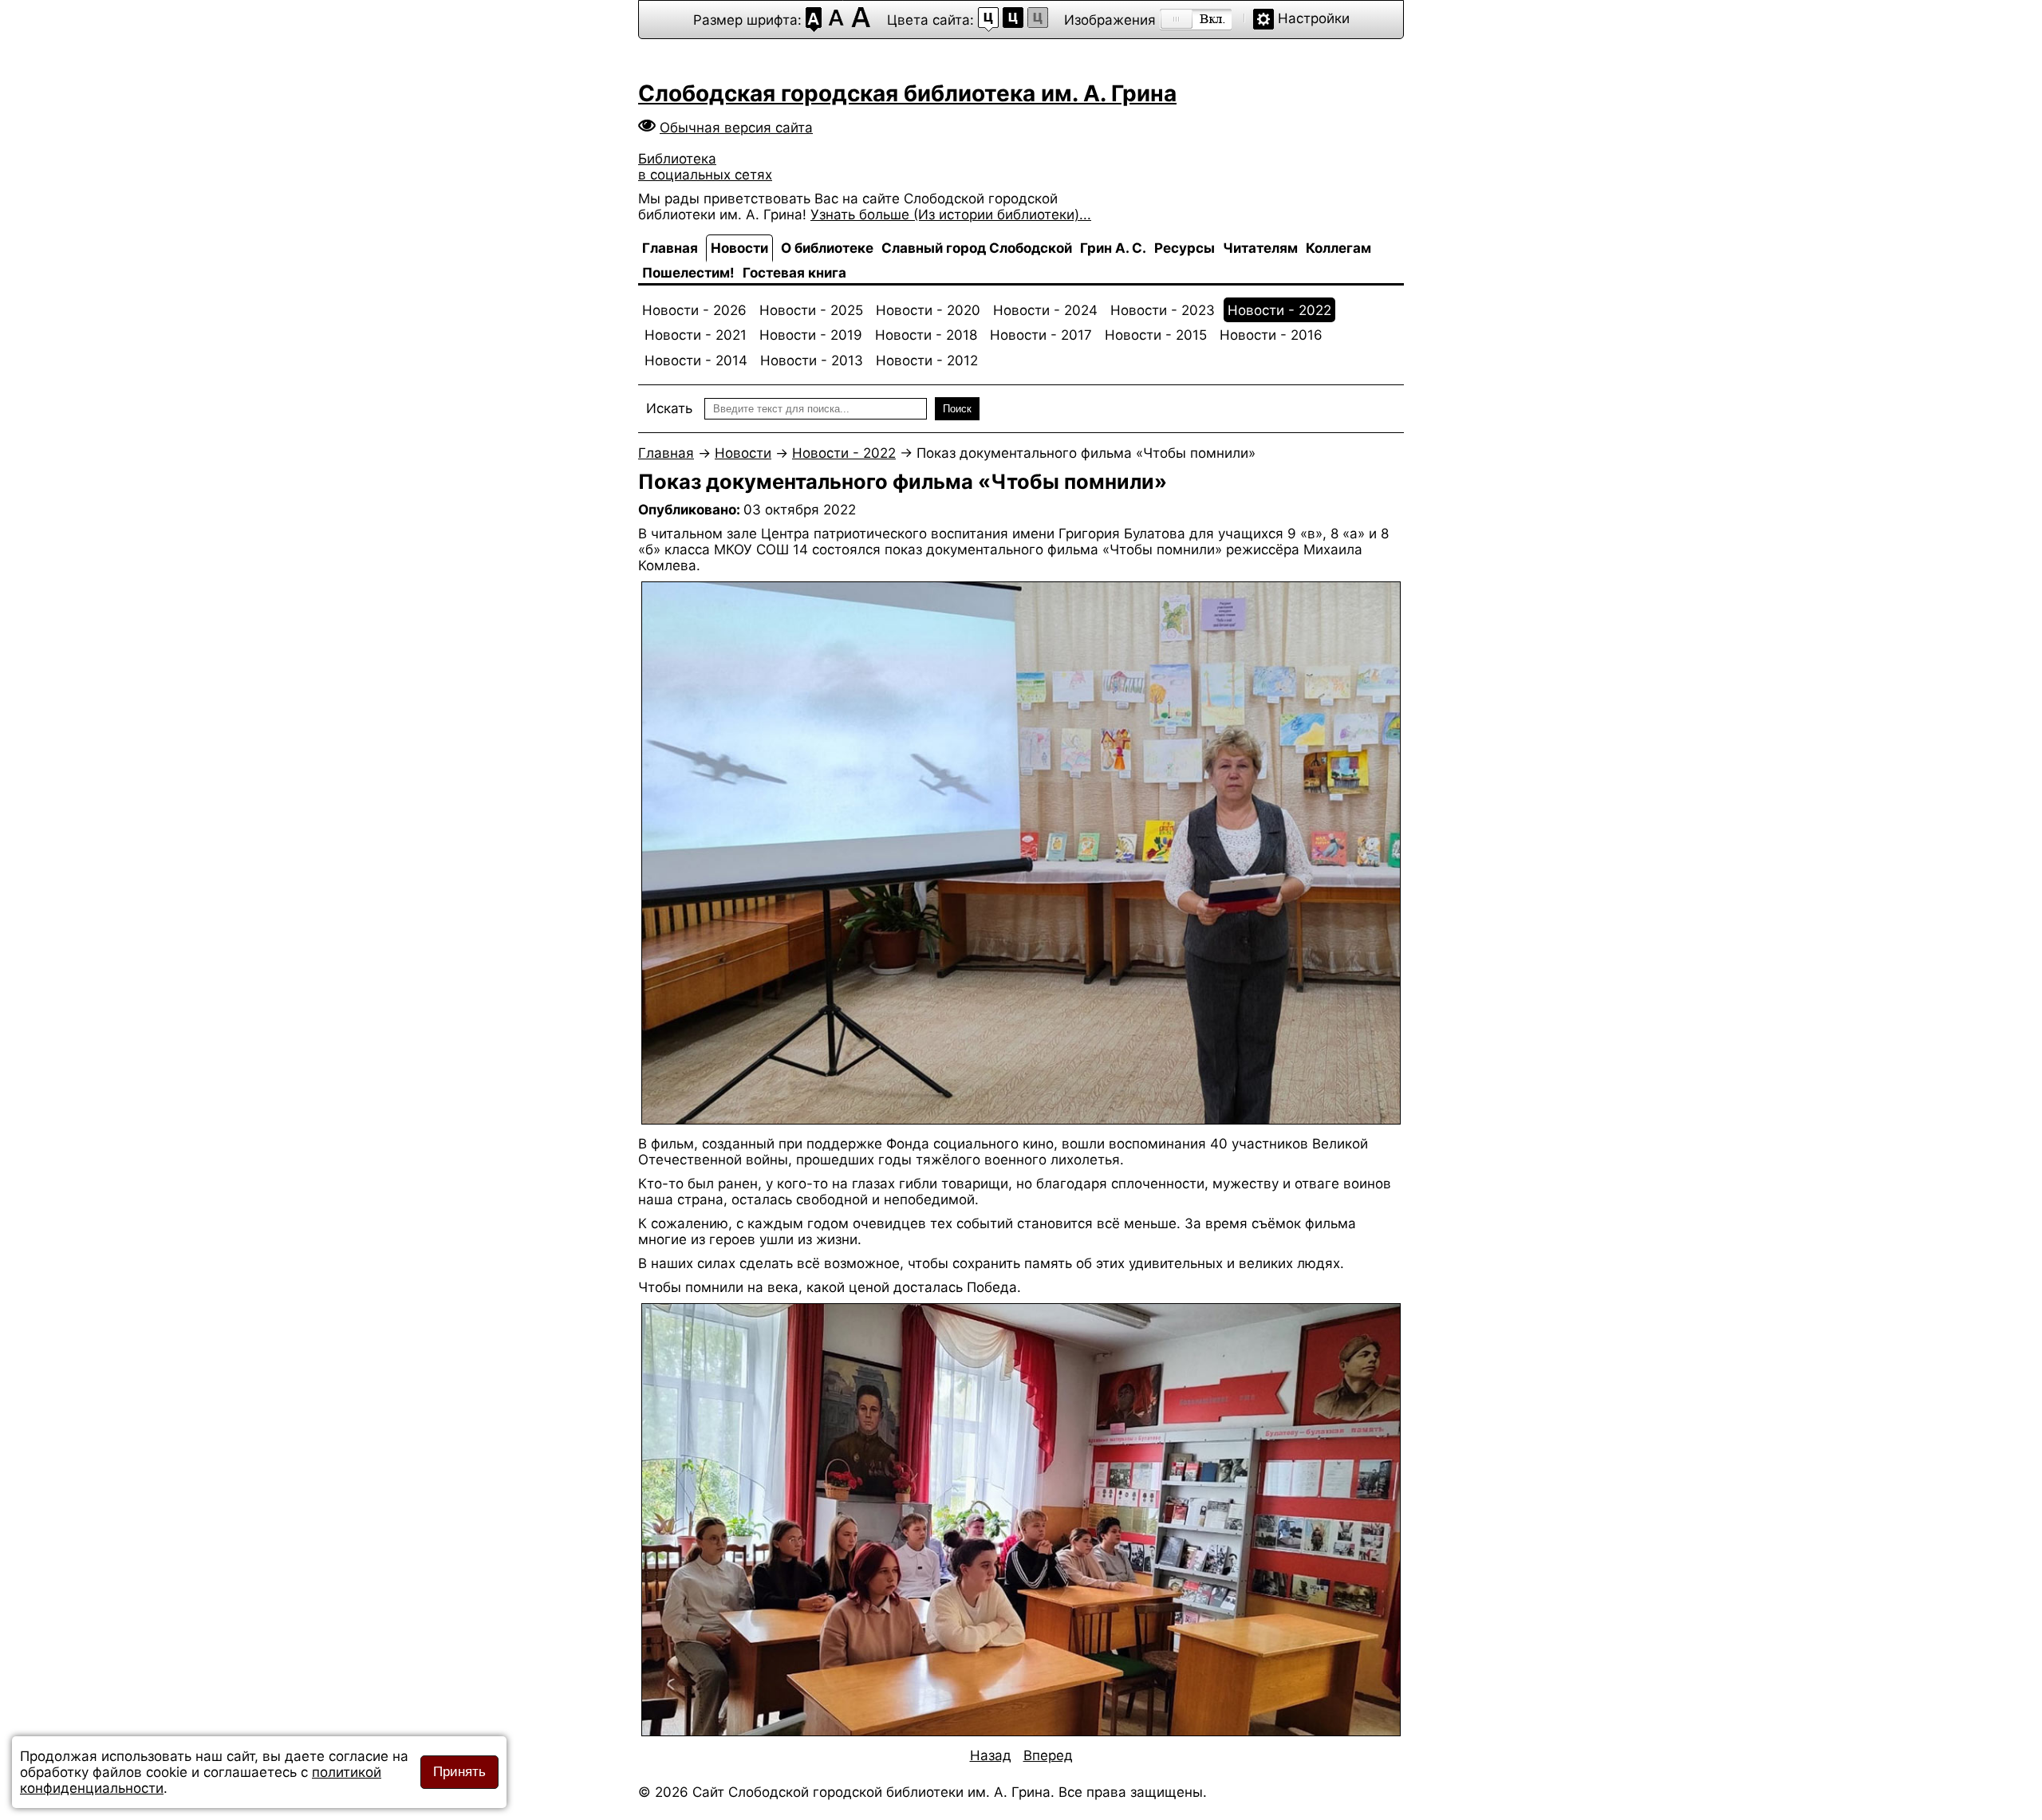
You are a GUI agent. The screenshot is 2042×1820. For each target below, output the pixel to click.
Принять (459, 1772)
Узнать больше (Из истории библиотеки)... (951, 215)
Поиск (957, 409)
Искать (669, 408)
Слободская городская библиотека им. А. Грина (907, 93)
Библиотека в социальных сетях (705, 167)
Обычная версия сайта (736, 128)
